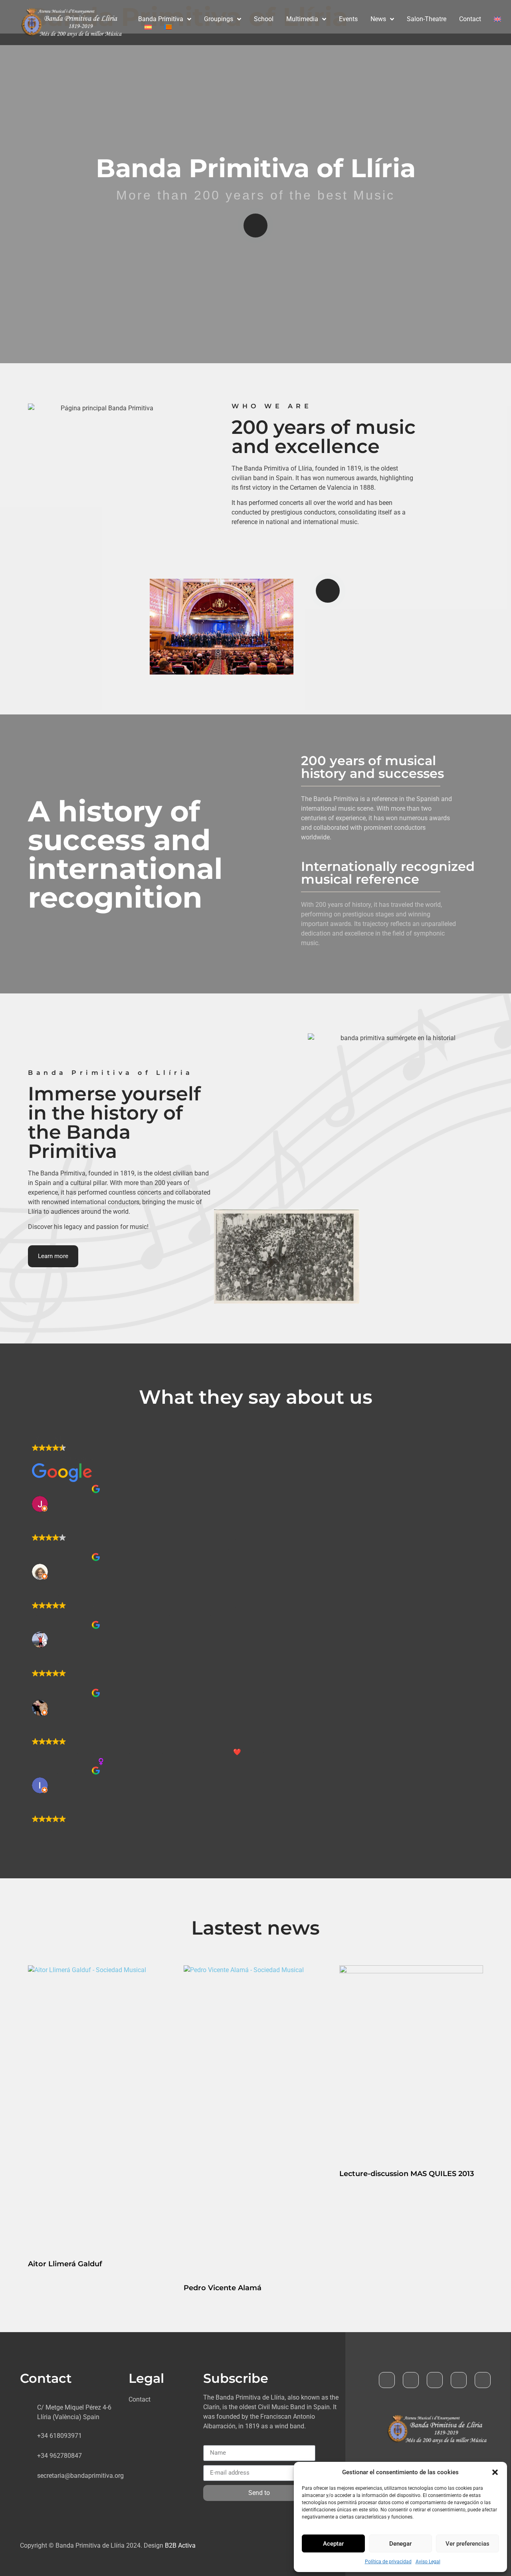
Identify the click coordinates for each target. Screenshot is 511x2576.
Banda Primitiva (161, 19)
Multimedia (302, 19)
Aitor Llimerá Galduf (65, 2264)
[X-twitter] (411, 2380)
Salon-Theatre (427, 19)
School (264, 19)
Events (348, 19)
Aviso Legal (428, 2562)
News (378, 19)
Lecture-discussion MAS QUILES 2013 (407, 2174)
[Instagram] (483, 2380)
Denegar (400, 2544)
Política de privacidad (388, 2562)
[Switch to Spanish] (148, 27)
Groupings (219, 19)
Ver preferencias (467, 2544)
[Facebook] (387, 2380)
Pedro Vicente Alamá (223, 2288)
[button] (495, 2472)
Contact (470, 19)
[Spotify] (459, 2380)
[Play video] (255, 226)
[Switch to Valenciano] (168, 27)
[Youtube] (435, 2380)
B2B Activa (180, 2545)
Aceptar (333, 2544)
